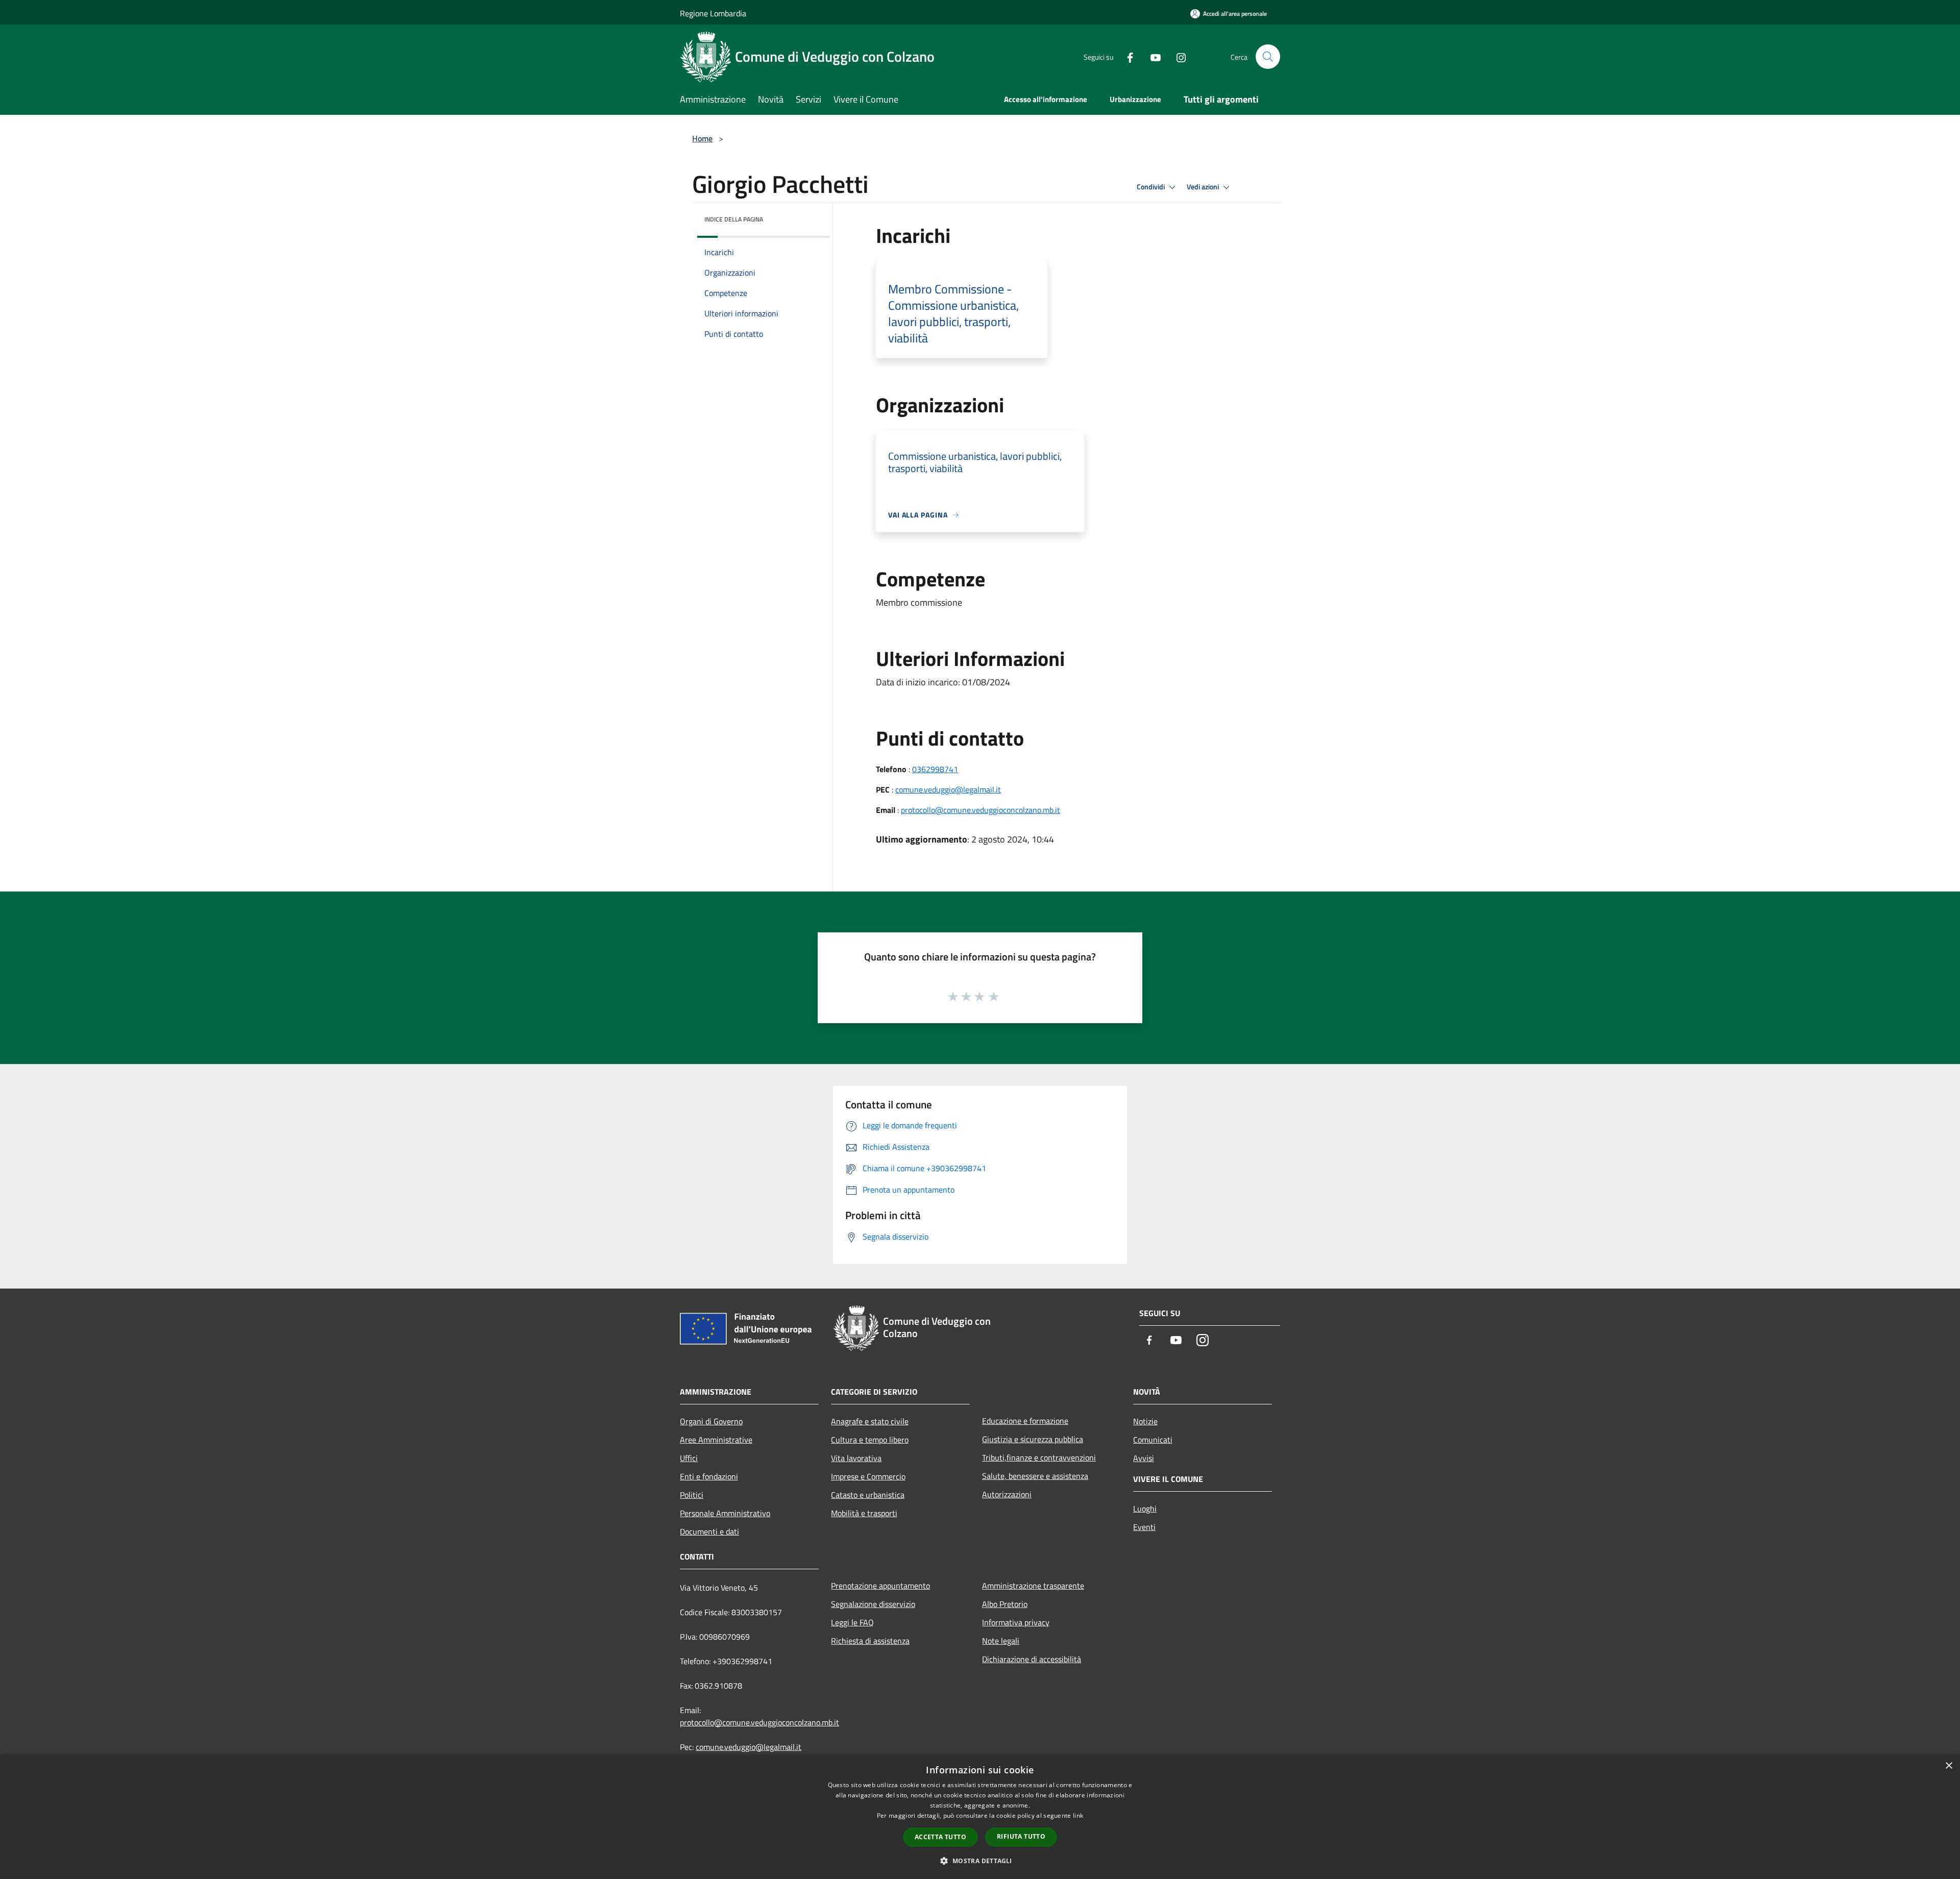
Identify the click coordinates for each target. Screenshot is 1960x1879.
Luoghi (1145, 1509)
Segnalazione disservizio (873, 1604)
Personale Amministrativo (725, 1513)
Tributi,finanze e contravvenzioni (1039, 1457)
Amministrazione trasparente (1033, 1586)
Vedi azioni (1204, 187)
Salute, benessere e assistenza (1035, 1476)
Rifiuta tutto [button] (1021, 1836)
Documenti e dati (709, 1531)
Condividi (1151, 187)
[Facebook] (1126, 56)
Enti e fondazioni (709, 1476)
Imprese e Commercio (868, 1476)
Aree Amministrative (716, 1440)
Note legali (1001, 1641)
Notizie (1145, 1421)
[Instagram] (1177, 56)
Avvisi (1144, 1458)
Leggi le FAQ (852, 1622)
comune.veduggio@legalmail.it (948, 789)
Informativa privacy (1016, 1622)
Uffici (689, 1458)
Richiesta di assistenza (870, 1641)
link (1078, 1815)
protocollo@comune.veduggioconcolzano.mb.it (981, 810)
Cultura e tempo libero (870, 1440)
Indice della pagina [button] (734, 219)
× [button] (1949, 1766)
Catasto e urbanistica (868, 1495)
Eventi (1144, 1527)
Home (702, 138)
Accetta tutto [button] (940, 1837)
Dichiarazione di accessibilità (1032, 1659)
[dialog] (980, 1817)
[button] (980, 1861)
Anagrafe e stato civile (870, 1421)
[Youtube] (1151, 56)
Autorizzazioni (1007, 1494)
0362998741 (935, 769)
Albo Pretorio (1005, 1604)
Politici (692, 1495)
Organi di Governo (711, 1421)
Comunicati (1153, 1440)
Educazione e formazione (1025, 1421)
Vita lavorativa (856, 1458)
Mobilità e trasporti (864, 1513)
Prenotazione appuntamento (880, 1586)
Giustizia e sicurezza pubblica (1033, 1439)
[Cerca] (1268, 57)
